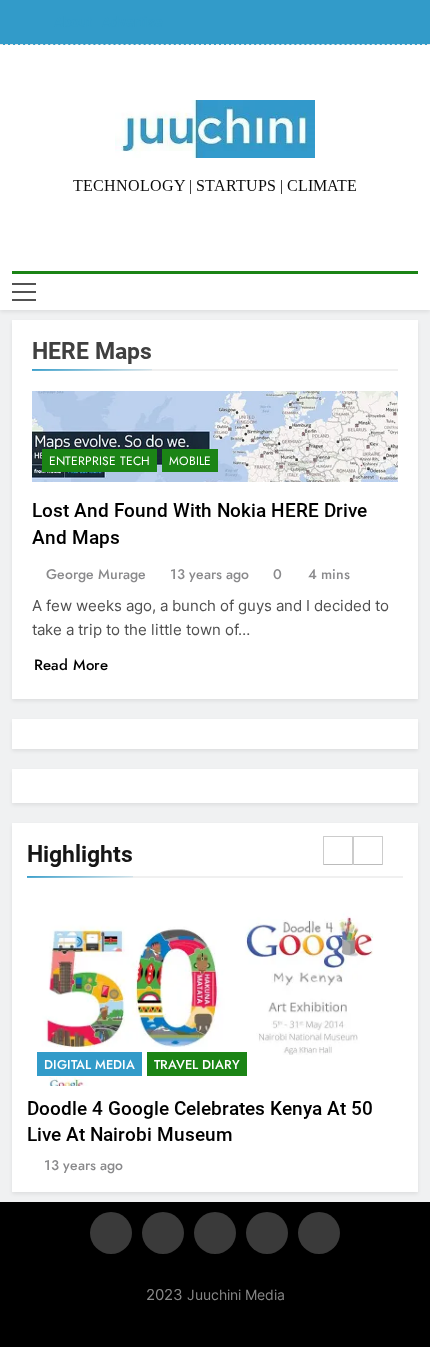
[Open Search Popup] (412, 291)
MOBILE (190, 461)
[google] (267, 1233)
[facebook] (111, 1233)
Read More (71, 665)
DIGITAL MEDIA (89, 1064)
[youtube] (319, 1233)
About (73, 22)
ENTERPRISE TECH (99, 461)
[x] (215, 1233)
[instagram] (163, 1233)
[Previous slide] (338, 850)
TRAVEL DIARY (197, 1064)
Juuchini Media (236, 1294)
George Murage (96, 574)
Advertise (132, 22)
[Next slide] (368, 850)
